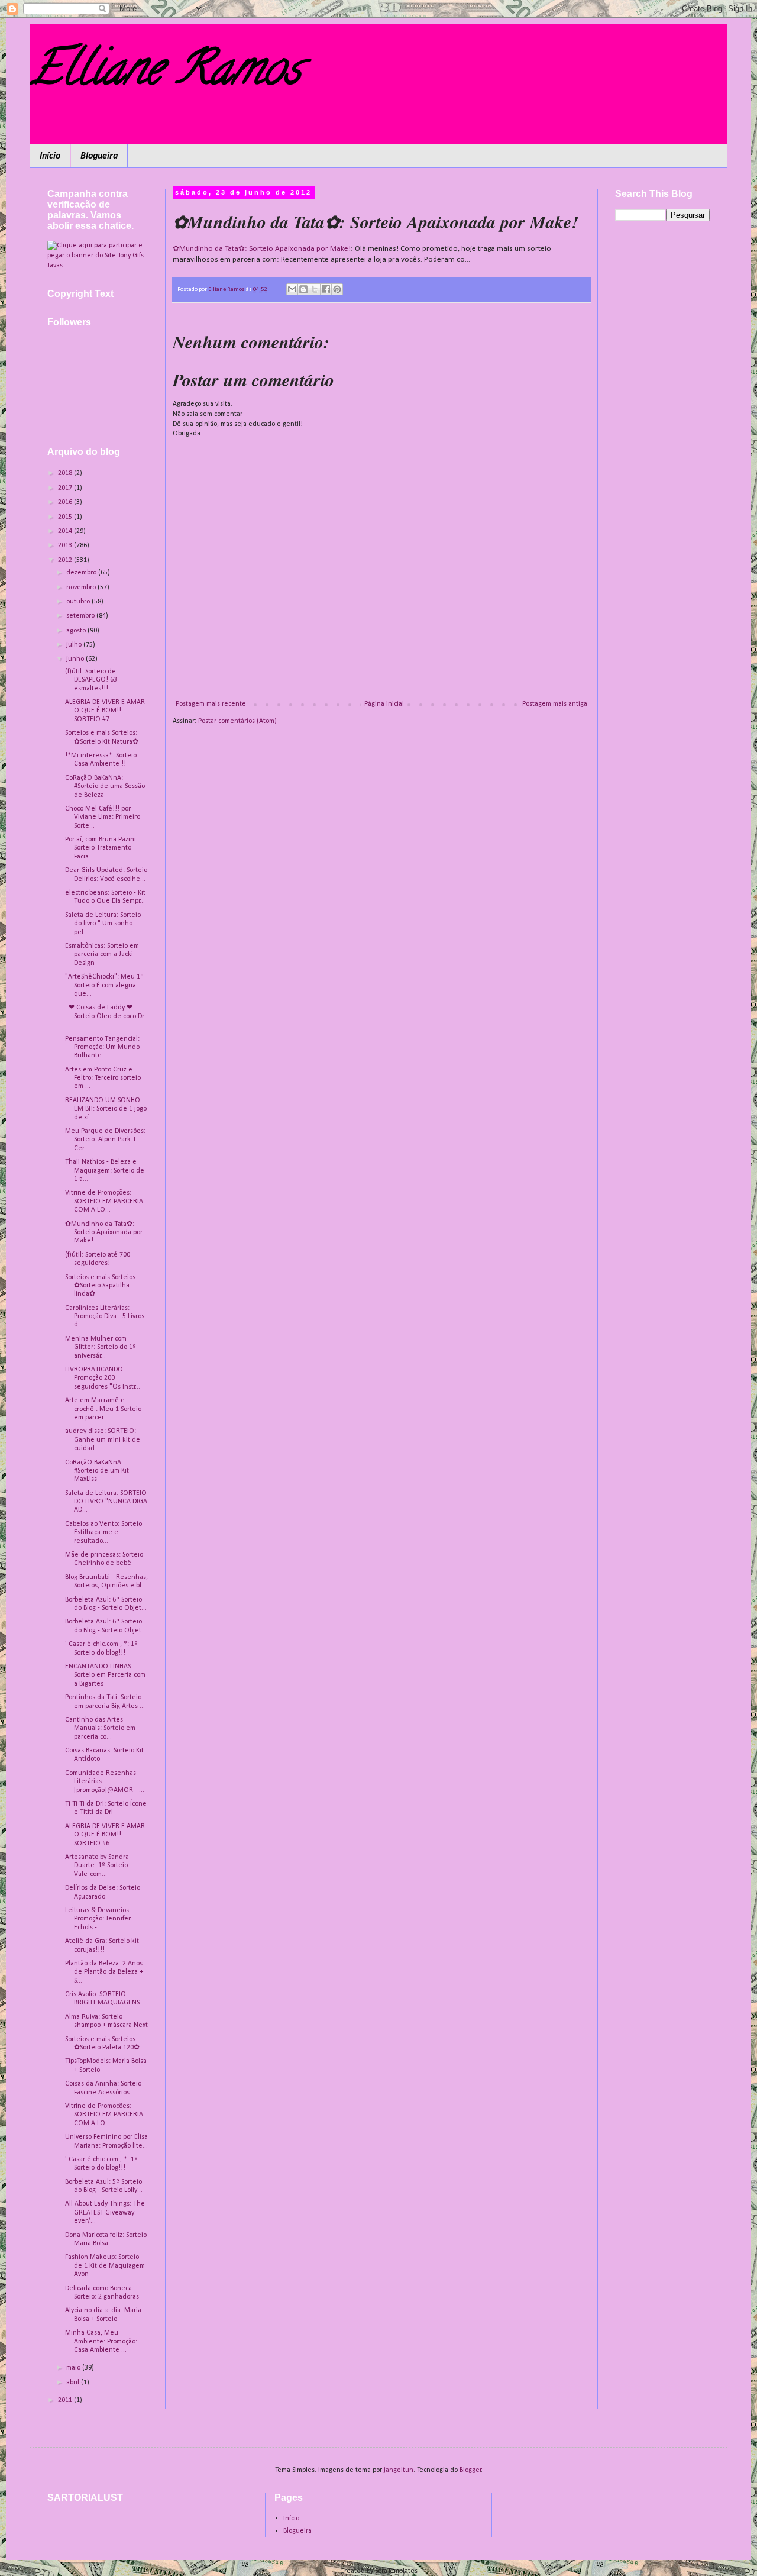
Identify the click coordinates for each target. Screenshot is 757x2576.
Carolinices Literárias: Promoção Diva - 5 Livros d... (105, 1317)
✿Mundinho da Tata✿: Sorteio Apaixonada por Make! (262, 249)
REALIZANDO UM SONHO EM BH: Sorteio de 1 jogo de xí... (106, 1109)
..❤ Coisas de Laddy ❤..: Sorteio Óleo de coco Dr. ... (105, 1016)
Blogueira (99, 156)
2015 (66, 517)
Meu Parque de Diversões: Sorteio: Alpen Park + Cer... (105, 1140)
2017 (66, 488)
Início (50, 156)
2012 (66, 560)
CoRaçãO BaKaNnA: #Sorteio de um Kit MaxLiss (97, 1471)
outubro (79, 602)
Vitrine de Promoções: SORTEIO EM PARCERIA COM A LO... (104, 1201)
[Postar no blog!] (303, 289)
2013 (66, 545)
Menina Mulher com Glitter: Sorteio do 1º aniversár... (101, 1347)
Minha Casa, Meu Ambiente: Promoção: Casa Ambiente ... (101, 2341)
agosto (77, 631)
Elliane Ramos (165, 73)
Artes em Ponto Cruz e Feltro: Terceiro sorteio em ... (103, 1078)
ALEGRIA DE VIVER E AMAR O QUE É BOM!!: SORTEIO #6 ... (105, 1835)
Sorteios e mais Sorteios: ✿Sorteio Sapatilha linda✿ (101, 1286)
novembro (82, 587)
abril (74, 2383)
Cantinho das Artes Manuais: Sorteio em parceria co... (100, 1728)
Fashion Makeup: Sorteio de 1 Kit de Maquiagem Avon (105, 2266)
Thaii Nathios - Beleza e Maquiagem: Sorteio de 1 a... (105, 1171)
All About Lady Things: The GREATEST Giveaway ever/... (105, 2212)
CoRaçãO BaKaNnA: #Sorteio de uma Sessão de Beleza (105, 787)
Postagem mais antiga (555, 704)
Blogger (470, 2470)
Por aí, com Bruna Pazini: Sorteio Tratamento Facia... (101, 848)
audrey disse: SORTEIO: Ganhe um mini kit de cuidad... (103, 1440)
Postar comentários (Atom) (237, 721)
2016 (66, 502)
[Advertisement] (662, 417)
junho (76, 659)
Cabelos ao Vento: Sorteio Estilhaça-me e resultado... (103, 1533)
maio (74, 2368)
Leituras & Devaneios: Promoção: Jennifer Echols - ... (98, 1919)
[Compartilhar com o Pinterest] (337, 289)
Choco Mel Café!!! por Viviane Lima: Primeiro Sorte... (103, 817)
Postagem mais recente (211, 704)
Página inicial (384, 704)
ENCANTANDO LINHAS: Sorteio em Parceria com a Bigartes (105, 1675)
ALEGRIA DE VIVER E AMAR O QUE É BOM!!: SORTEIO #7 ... (105, 711)
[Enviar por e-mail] (292, 289)
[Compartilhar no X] (315, 289)
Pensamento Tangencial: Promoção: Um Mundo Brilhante (102, 1047)
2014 (66, 531)
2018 (66, 473)
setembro (81, 616)
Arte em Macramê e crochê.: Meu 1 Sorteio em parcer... (103, 1409)
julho (75, 645)
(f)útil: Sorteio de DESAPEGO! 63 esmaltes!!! (91, 680)
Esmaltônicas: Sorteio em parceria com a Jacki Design (102, 955)
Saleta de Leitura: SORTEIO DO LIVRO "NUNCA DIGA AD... (106, 1502)
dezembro (82, 573)
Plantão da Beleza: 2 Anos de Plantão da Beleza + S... (104, 1972)
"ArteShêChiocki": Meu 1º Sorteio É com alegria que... (104, 985)
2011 (66, 2400)
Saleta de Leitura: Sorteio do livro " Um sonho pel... (103, 924)
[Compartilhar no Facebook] (326, 289)
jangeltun (399, 2470)
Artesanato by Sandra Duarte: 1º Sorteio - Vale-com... (98, 1866)
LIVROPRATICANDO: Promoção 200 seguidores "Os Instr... (103, 1378)
